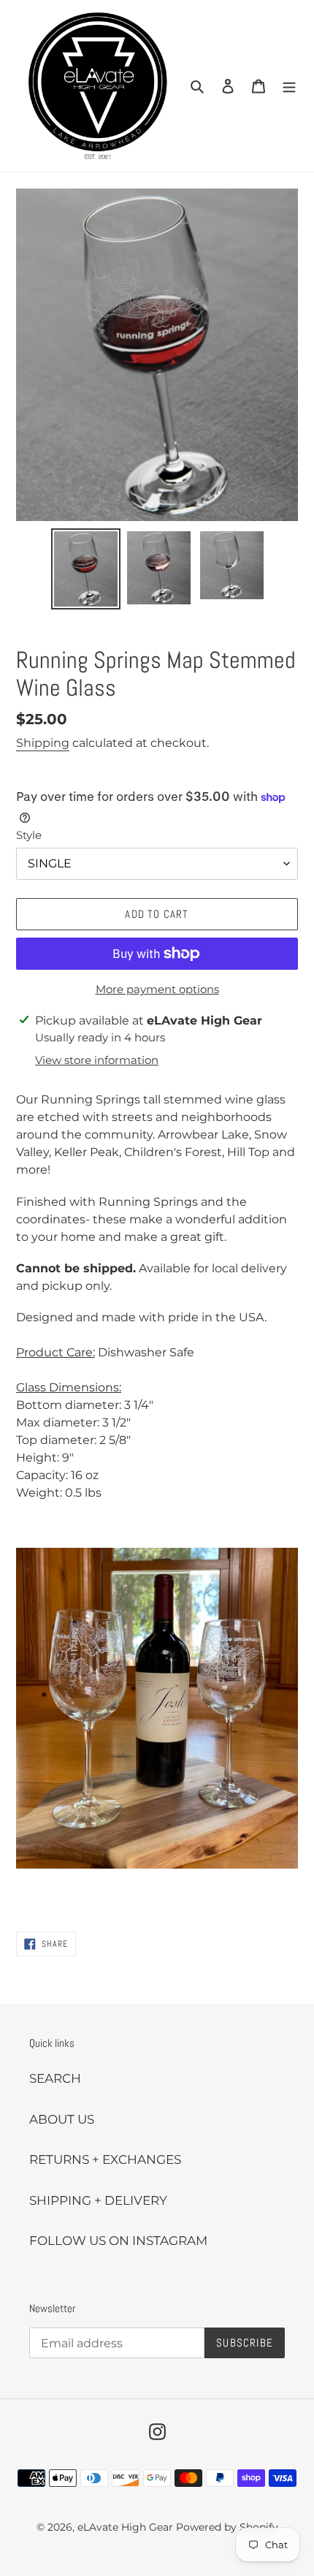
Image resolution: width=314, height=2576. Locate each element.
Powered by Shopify (227, 2527)
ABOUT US (62, 2119)
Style (29, 835)
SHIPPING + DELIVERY (98, 2200)
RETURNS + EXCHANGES (105, 2159)
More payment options (157, 989)
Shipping (43, 743)
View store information (97, 1060)
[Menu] (289, 86)
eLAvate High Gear (125, 2527)
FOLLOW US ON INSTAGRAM (118, 2241)
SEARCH (55, 2078)
